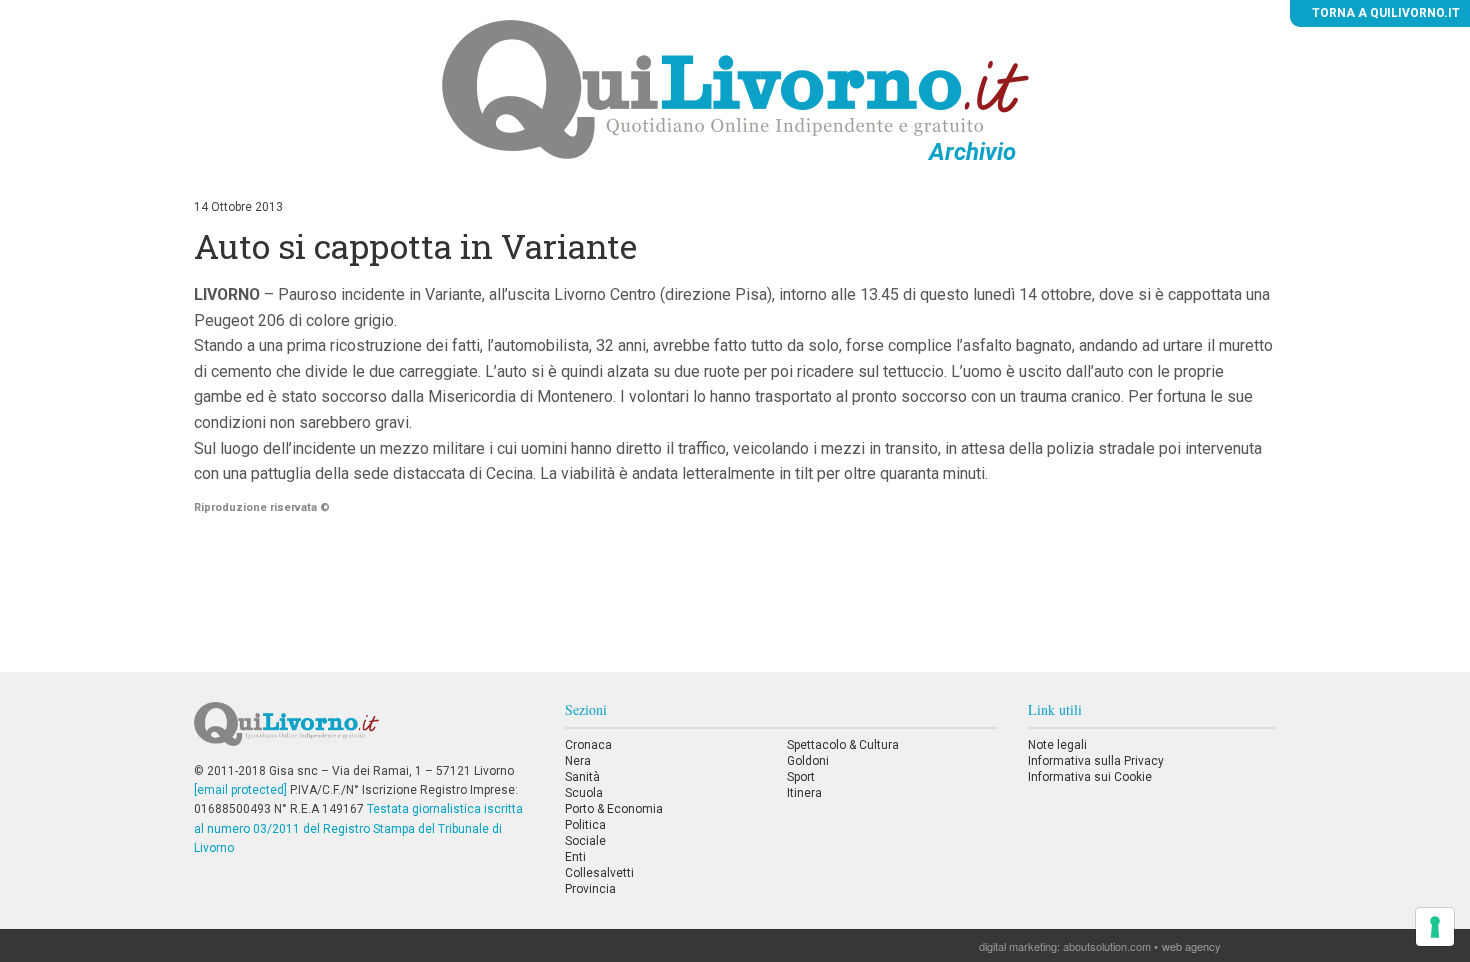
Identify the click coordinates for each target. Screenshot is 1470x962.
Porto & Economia (614, 809)
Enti (575, 857)
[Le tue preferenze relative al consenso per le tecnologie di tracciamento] (1435, 927)
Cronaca (588, 745)
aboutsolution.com (1107, 946)
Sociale (585, 841)
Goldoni (808, 761)
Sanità (582, 777)
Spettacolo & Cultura (843, 745)
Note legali (1057, 745)
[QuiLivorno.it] (364, 732)
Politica (585, 825)
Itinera (804, 793)
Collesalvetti (599, 873)
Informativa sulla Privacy (1096, 761)
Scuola (584, 793)
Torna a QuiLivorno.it (1384, 13)
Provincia (590, 889)
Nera (578, 761)
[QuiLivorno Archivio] (735, 89)
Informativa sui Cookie (1090, 777)
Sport (801, 777)
